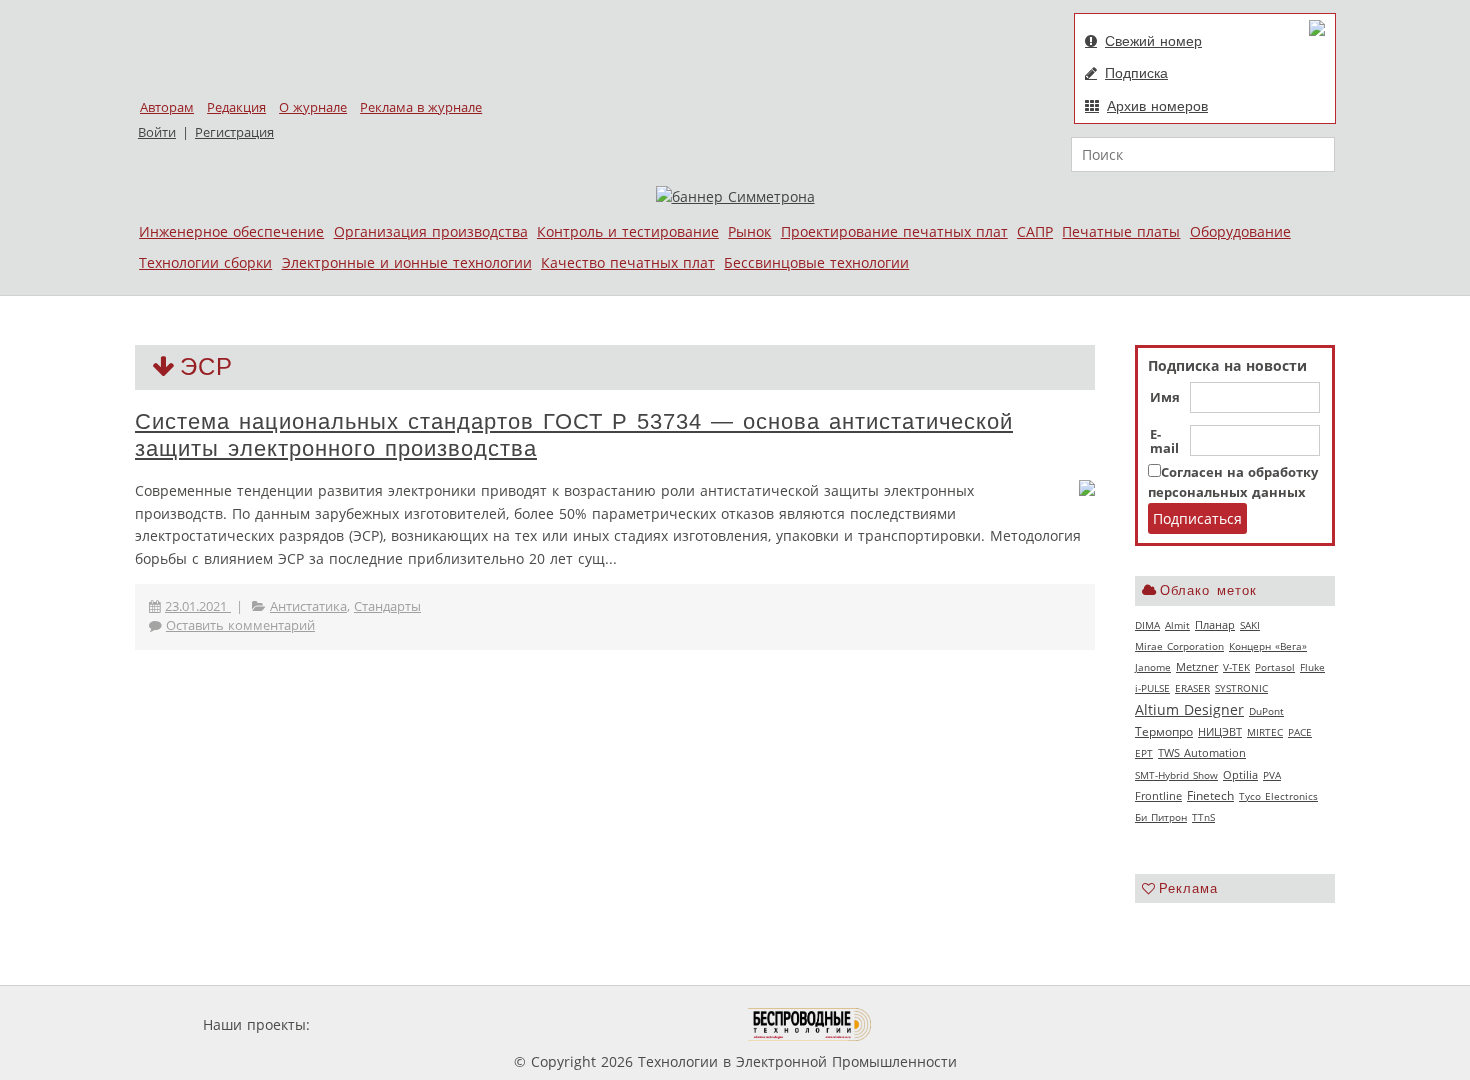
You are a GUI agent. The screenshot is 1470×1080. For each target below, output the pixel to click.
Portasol (1275, 667)
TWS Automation (1202, 753)
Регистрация (234, 132)
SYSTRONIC (1241, 688)
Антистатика (308, 606)
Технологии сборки (205, 262)
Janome (1153, 667)
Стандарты (387, 606)
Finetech (1210, 795)
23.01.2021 (198, 606)
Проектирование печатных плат (894, 231)
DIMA (1147, 625)
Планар (1215, 625)
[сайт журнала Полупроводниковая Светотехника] (654, 1024)
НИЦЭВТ (1220, 731)
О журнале (313, 107)
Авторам (167, 107)
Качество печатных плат (628, 262)
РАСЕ (1300, 732)
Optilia (1240, 775)
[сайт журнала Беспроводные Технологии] (810, 1024)
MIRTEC (1265, 732)
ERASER (1192, 688)
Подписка (1136, 73)
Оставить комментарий (240, 625)
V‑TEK (1236, 667)
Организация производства (431, 231)
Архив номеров (1157, 106)
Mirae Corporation (1179, 646)
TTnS (1203, 817)
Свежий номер (1153, 41)
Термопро (1164, 731)
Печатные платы (1121, 231)
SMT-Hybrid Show (1176, 775)
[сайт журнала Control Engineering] (943, 1024)
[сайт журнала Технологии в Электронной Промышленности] (506, 1024)
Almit (1177, 625)
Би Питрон (1161, 817)
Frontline (1158, 796)
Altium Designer (1189, 709)
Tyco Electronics (1278, 796)
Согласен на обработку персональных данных (1233, 482)
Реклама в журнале (421, 107)
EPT (1144, 753)
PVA (1272, 775)
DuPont (1266, 711)
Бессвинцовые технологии (816, 262)
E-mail (1164, 442)
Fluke (1312, 667)
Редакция (236, 107)
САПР (1035, 231)
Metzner (1197, 667)
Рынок (749, 231)
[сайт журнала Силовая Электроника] (379, 1024)
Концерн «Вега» (1268, 646)
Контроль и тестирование (628, 231)
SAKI (1250, 625)
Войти (157, 132)
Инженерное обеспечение (231, 231)
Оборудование (1240, 231)
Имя (1165, 398)
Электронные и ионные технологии (407, 262)
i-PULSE (1152, 688)
